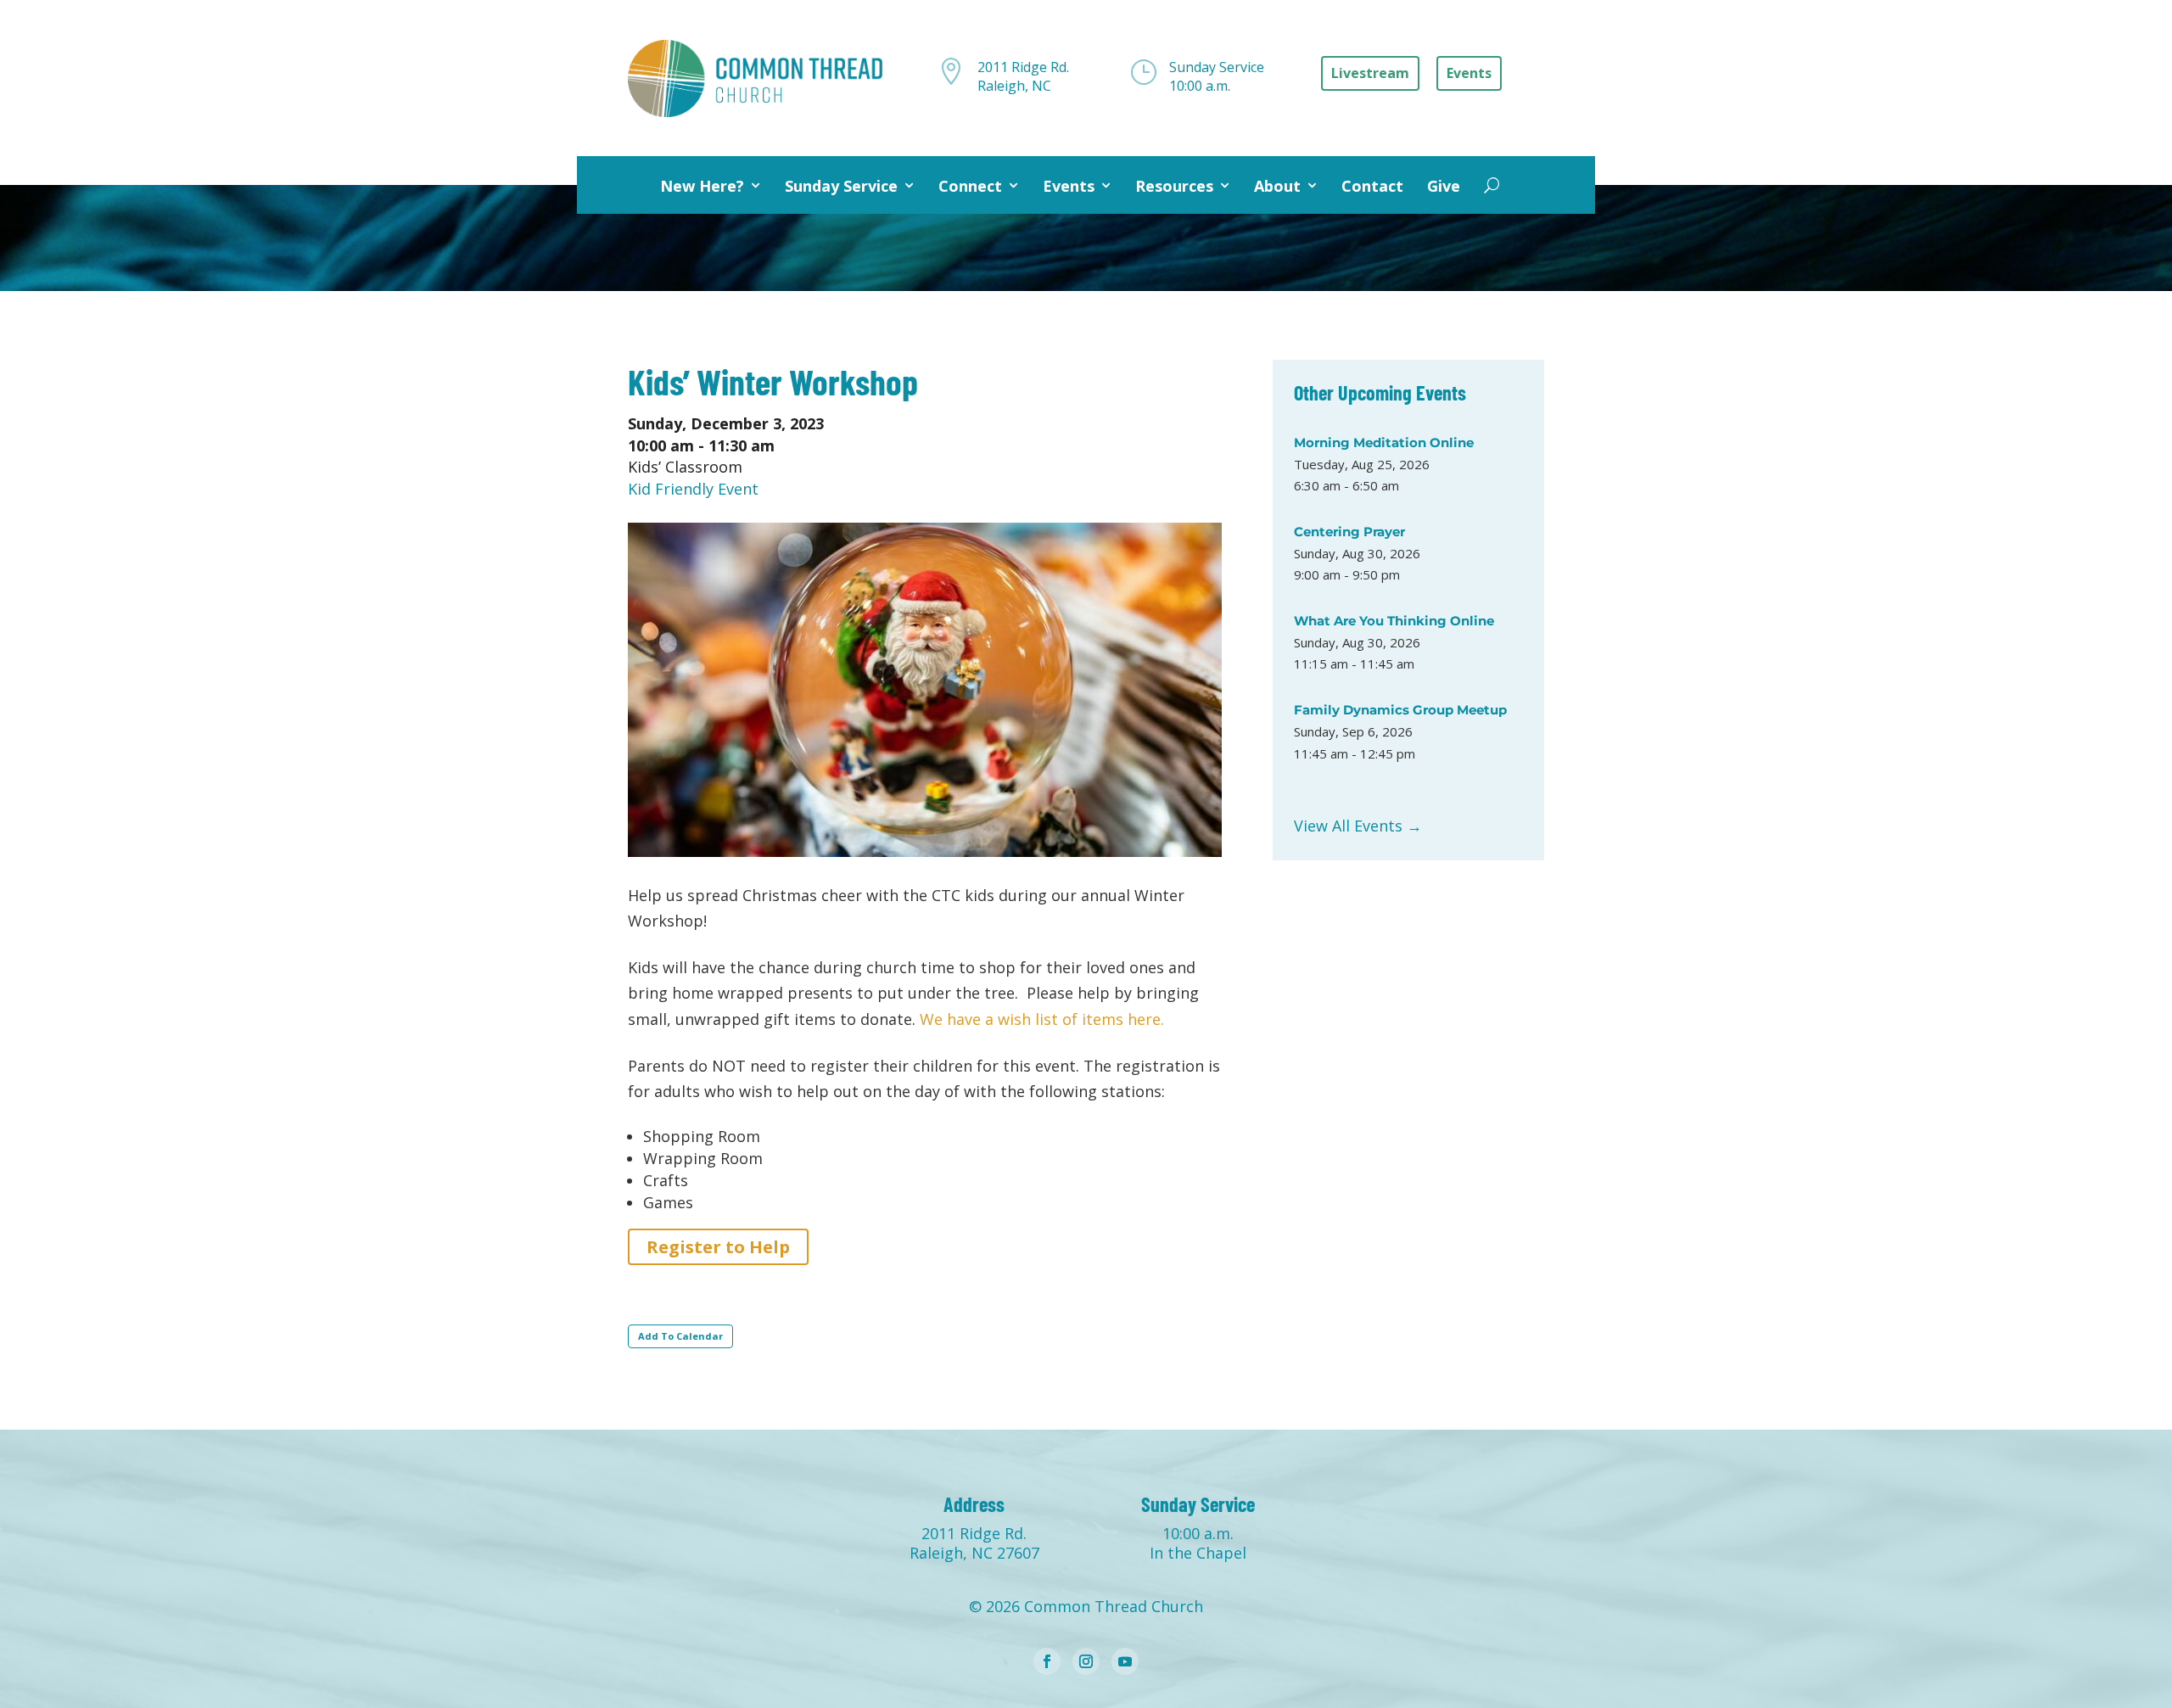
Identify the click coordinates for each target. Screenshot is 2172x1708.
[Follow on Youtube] (1125, 1661)
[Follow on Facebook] (1047, 1661)
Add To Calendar (680, 1336)
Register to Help (718, 1247)
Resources (1174, 186)
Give (1444, 186)
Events (1069, 186)
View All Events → (1358, 826)
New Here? (702, 186)
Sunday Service (841, 186)
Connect (970, 186)
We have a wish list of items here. (1042, 1019)
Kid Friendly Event (693, 489)
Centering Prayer (1349, 532)
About (1277, 186)
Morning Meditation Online (1384, 442)
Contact (1372, 186)
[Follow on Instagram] (1086, 1661)
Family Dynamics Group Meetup (1400, 710)
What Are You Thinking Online (1394, 621)
